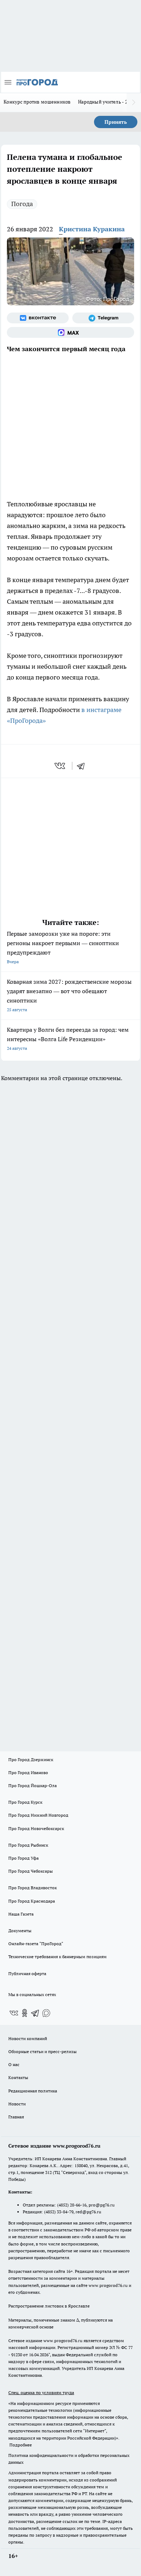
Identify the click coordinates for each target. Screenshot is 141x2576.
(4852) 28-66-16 (72, 2205)
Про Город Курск (25, 1802)
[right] (134, 102)
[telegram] (83, 766)
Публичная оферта (27, 1974)
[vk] (61, 766)
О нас (14, 2064)
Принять (116, 122)
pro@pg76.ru (102, 2205)
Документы (20, 1931)
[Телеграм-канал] (103, 318)
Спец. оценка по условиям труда (41, 2392)
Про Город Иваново (28, 1772)
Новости (17, 2104)
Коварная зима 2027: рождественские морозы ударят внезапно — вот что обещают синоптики (69, 995)
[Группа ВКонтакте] (38, 318)
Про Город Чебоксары (31, 1871)
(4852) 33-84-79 (59, 2212)
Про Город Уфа (23, 1858)
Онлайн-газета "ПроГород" (36, 1944)
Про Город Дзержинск (31, 1759)
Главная (16, 2117)
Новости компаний (28, 2038)
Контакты (18, 2077)
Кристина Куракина (92, 229)
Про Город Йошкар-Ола (33, 1785)
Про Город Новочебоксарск (36, 1828)
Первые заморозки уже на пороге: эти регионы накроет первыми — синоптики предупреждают (63, 947)
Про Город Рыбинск (28, 1845)
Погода (22, 204)
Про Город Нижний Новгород (38, 1815)
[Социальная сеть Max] (70, 332)
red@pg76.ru (88, 2212)
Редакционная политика (33, 2091)
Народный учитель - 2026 (107, 102)
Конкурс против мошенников (37, 102)
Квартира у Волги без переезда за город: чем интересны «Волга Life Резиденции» (68, 1038)
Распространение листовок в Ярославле (49, 2306)
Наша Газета (21, 1914)
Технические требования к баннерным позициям (57, 1957)
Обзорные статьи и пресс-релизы (42, 2051)
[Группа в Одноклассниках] (25, 2013)
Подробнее (21, 2445)
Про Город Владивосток (33, 1888)
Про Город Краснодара (32, 1901)
